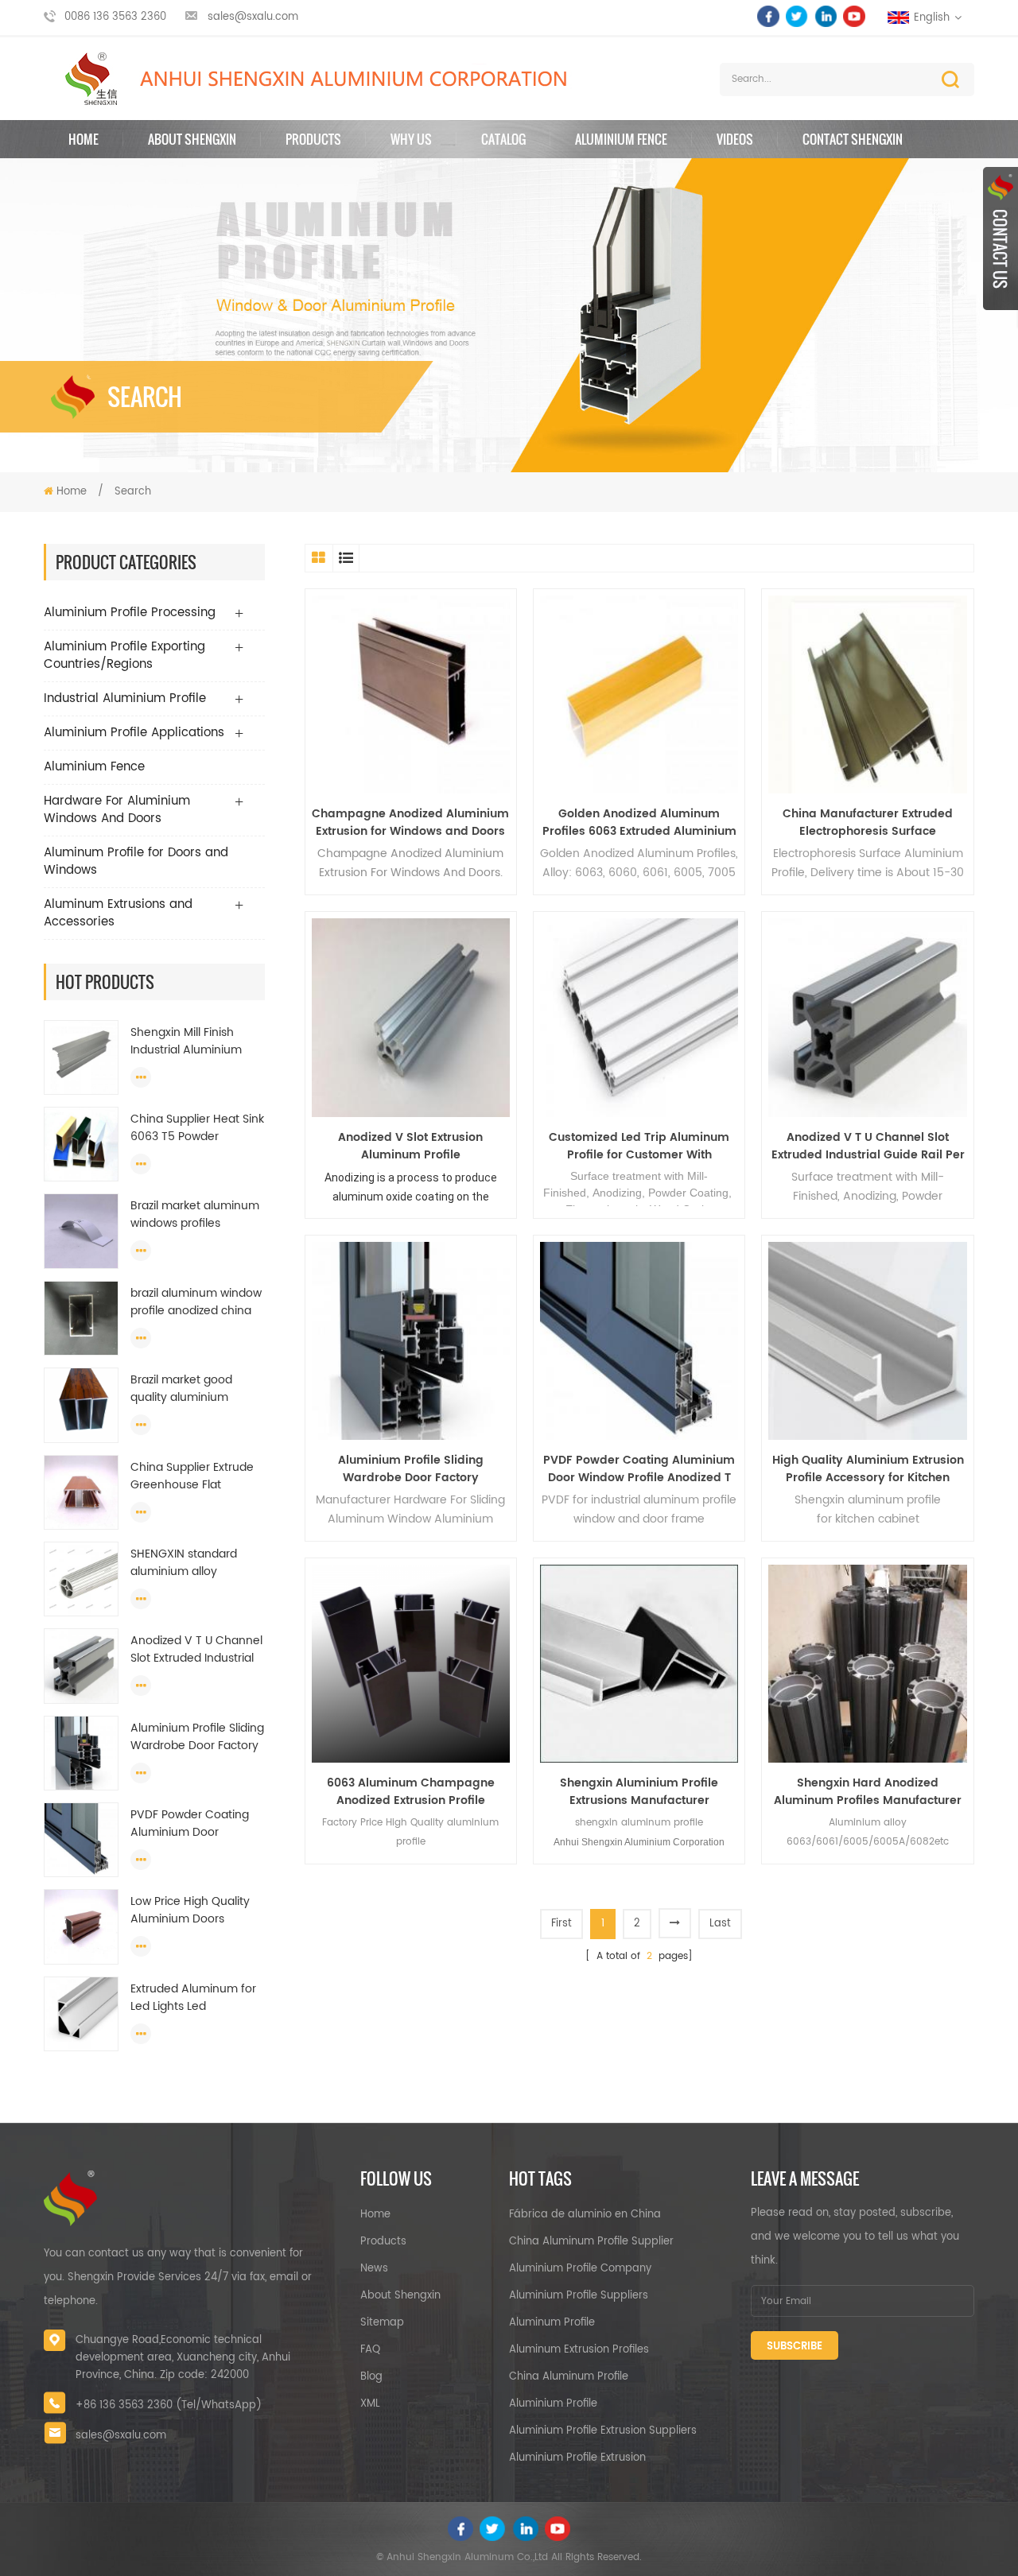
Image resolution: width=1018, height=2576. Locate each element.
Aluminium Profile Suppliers (579, 2296)
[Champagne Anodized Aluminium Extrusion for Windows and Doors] (411, 694)
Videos (735, 139)
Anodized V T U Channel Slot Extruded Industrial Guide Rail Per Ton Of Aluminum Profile (196, 1650)
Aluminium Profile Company (580, 2269)
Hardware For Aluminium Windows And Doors (117, 810)
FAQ (370, 2350)
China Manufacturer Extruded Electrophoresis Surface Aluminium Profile (868, 823)
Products (313, 139)
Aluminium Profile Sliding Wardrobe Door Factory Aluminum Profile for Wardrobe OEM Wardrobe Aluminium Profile (197, 1737)
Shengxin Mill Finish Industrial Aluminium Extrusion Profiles (186, 1042)
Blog (371, 2377)
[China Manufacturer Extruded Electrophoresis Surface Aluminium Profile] (867, 694)
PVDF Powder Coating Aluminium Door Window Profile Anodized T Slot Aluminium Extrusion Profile (190, 1824)
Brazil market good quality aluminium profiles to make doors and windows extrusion (193, 1389)
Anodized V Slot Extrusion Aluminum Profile (410, 1146)
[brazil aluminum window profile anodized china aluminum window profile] (81, 1319)
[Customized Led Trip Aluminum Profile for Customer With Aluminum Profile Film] (639, 1017)
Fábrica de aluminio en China (585, 2215)
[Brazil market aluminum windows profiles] (81, 1231)
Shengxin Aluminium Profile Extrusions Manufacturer (639, 1792)
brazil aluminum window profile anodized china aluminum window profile (196, 1302)
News (374, 2269)
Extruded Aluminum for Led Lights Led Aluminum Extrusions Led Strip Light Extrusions (196, 1998)
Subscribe (795, 2347)
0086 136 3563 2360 (115, 17)
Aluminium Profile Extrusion (577, 2458)
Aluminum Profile (552, 2323)
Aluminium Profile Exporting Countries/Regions (124, 656)
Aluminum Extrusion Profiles (579, 2350)
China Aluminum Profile (569, 2377)
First (561, 1924)
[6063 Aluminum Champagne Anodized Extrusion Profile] (411, 1664)
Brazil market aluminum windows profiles (195, 1215)
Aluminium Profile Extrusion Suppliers (603, 2431)
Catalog (503, 139)
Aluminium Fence (621, 139)
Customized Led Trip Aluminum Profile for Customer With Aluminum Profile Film (639, 1146)
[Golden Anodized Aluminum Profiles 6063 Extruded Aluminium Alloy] (639, 694)
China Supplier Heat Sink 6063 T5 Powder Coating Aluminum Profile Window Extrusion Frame (197, 1128)
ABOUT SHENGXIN (192, 139)
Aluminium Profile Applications (134, 733)
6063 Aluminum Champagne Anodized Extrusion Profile (411, 1792)
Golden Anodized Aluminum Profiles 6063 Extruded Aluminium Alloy (639, 823)
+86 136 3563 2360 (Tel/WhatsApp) (169, 2405)
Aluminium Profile (553, 2404)
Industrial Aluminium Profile (125, 698)
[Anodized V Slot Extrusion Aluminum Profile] (411, 1017)
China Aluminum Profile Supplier (591, 2242)
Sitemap (382, 2323)
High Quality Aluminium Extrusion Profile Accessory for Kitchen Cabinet (868, 1469)
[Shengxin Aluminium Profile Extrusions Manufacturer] (639, 1664)
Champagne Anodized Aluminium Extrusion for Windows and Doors (410, 823)
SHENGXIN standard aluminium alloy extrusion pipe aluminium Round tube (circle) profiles (193, 1563)
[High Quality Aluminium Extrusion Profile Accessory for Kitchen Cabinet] (867, 1341)
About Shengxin (400, 2296)
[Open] (1001, 239)
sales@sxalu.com (253, 17)
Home (84, 139)
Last (720, 1924)
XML (370, 2404)
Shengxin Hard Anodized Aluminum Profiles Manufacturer (868, 1792)
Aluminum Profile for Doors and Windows (136, 861)
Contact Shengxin (853, 139)
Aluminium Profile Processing (130, 613)
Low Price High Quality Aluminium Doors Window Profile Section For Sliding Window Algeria (192, 1911)
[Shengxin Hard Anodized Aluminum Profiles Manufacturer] (867, 1664)
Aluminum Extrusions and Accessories (118, 913)
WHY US (411, 139)
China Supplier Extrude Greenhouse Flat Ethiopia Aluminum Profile (192, 1476)
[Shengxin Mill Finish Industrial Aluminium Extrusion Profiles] (81, 1057)
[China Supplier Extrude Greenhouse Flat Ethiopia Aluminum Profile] (81, 1492)
